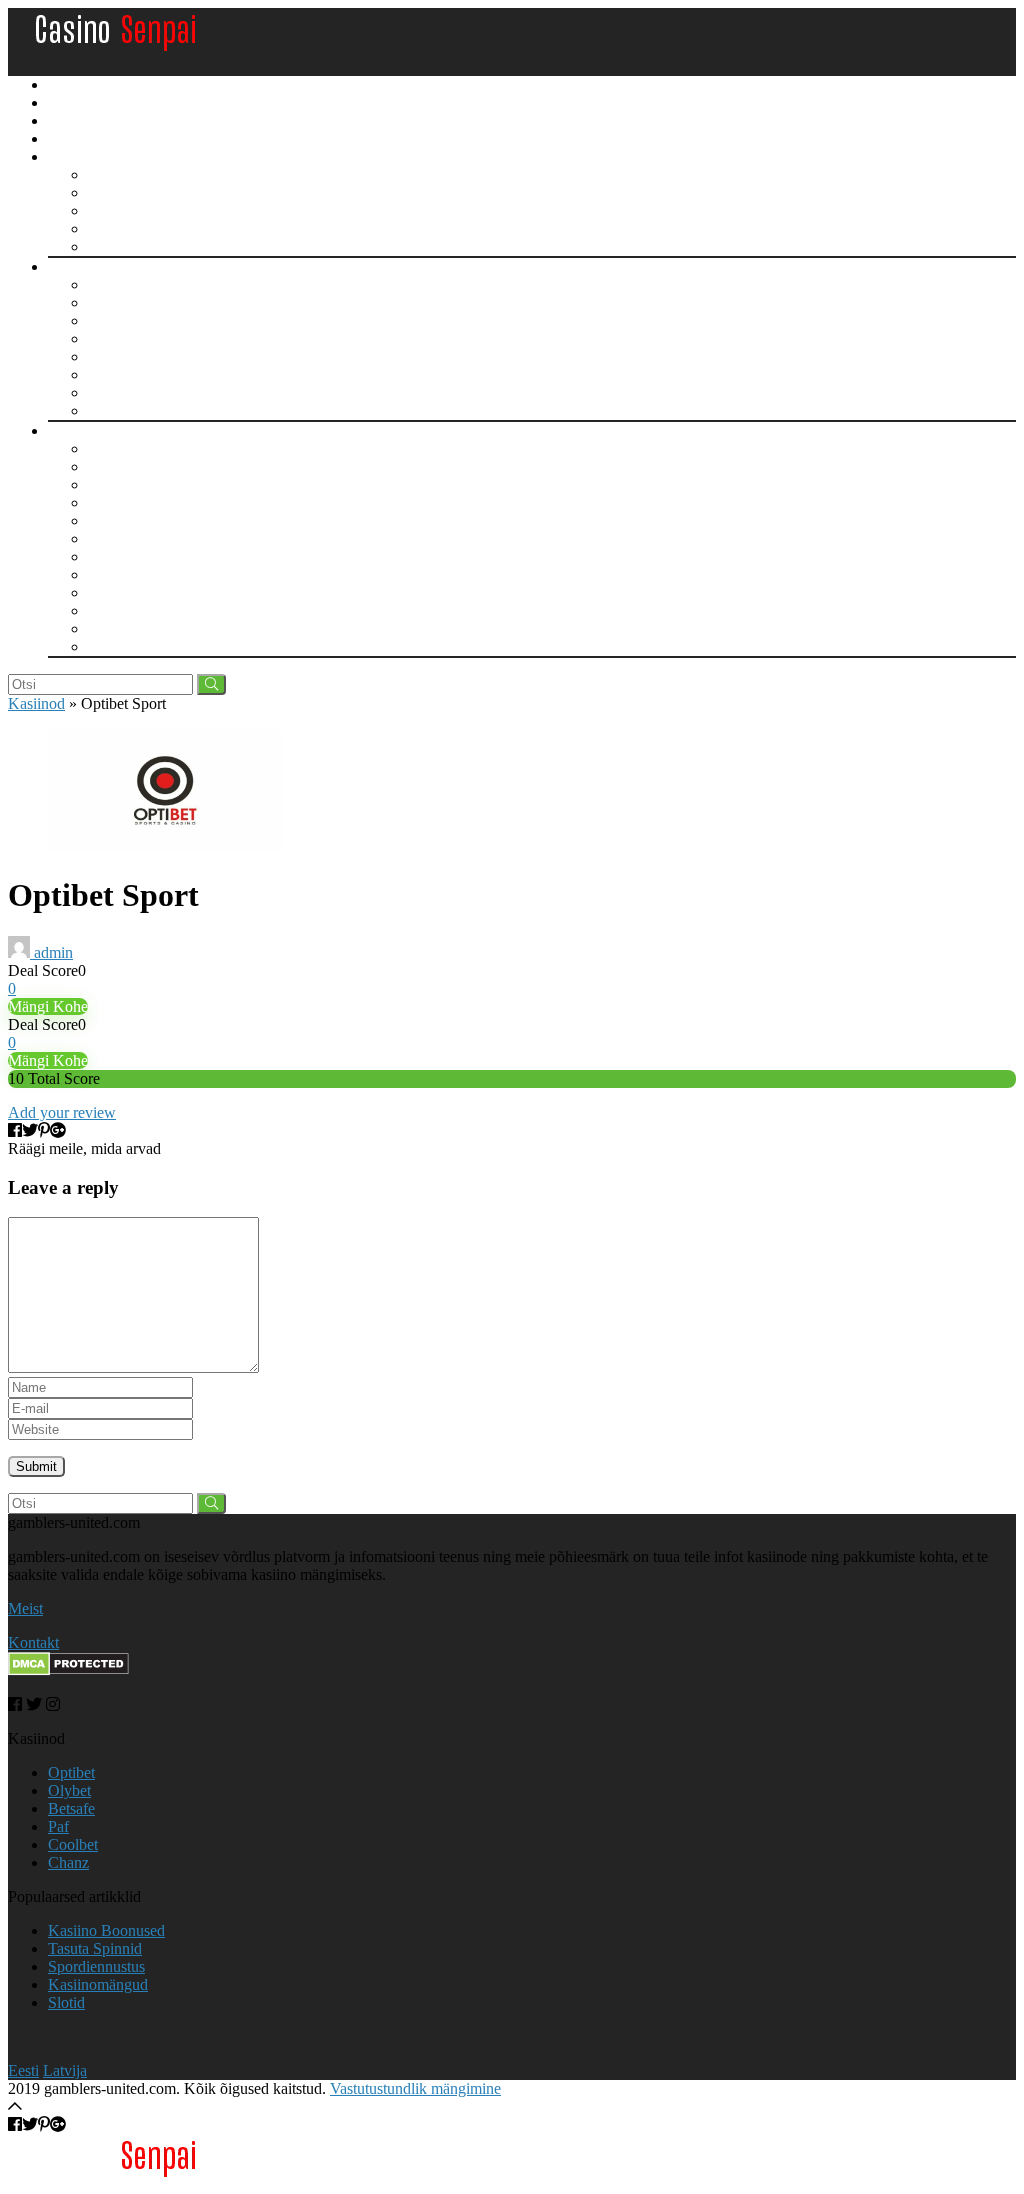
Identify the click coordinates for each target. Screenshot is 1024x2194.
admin (51, 952)
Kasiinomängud (96, 158)
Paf (98, 466)
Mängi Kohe (48, 1006)
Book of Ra (125, 320)
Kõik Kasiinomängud (156, 174)
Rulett (107, 210)
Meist (25, 1608)
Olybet (109, 538)
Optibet (111, 502)
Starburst (116, 302)
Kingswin (119, 646)
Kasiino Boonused (102, 104)
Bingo (107, 192)
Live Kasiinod (133, 448)
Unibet (109, 484)
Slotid (68, 268)
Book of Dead (133, 356)
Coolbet (113, 556)
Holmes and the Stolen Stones (182, 392)
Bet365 (111, 610)
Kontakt (33, 1642)
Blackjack (119, 228)
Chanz (108, 592)
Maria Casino (130, 628)
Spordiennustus (96, 140)
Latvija (65, 2070)
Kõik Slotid (124, 284)
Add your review (62, 1112)
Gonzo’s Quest (135, 374)
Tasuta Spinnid (92, 122)
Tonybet (114, 574)
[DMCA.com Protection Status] (68, 1670)
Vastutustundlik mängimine (415, 2088)
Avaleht (73, 86)
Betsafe (111, 520)
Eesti (23, 2070)
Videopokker (129, 246)
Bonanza (116, 338)
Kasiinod (75, 432)
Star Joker (119, 410)
